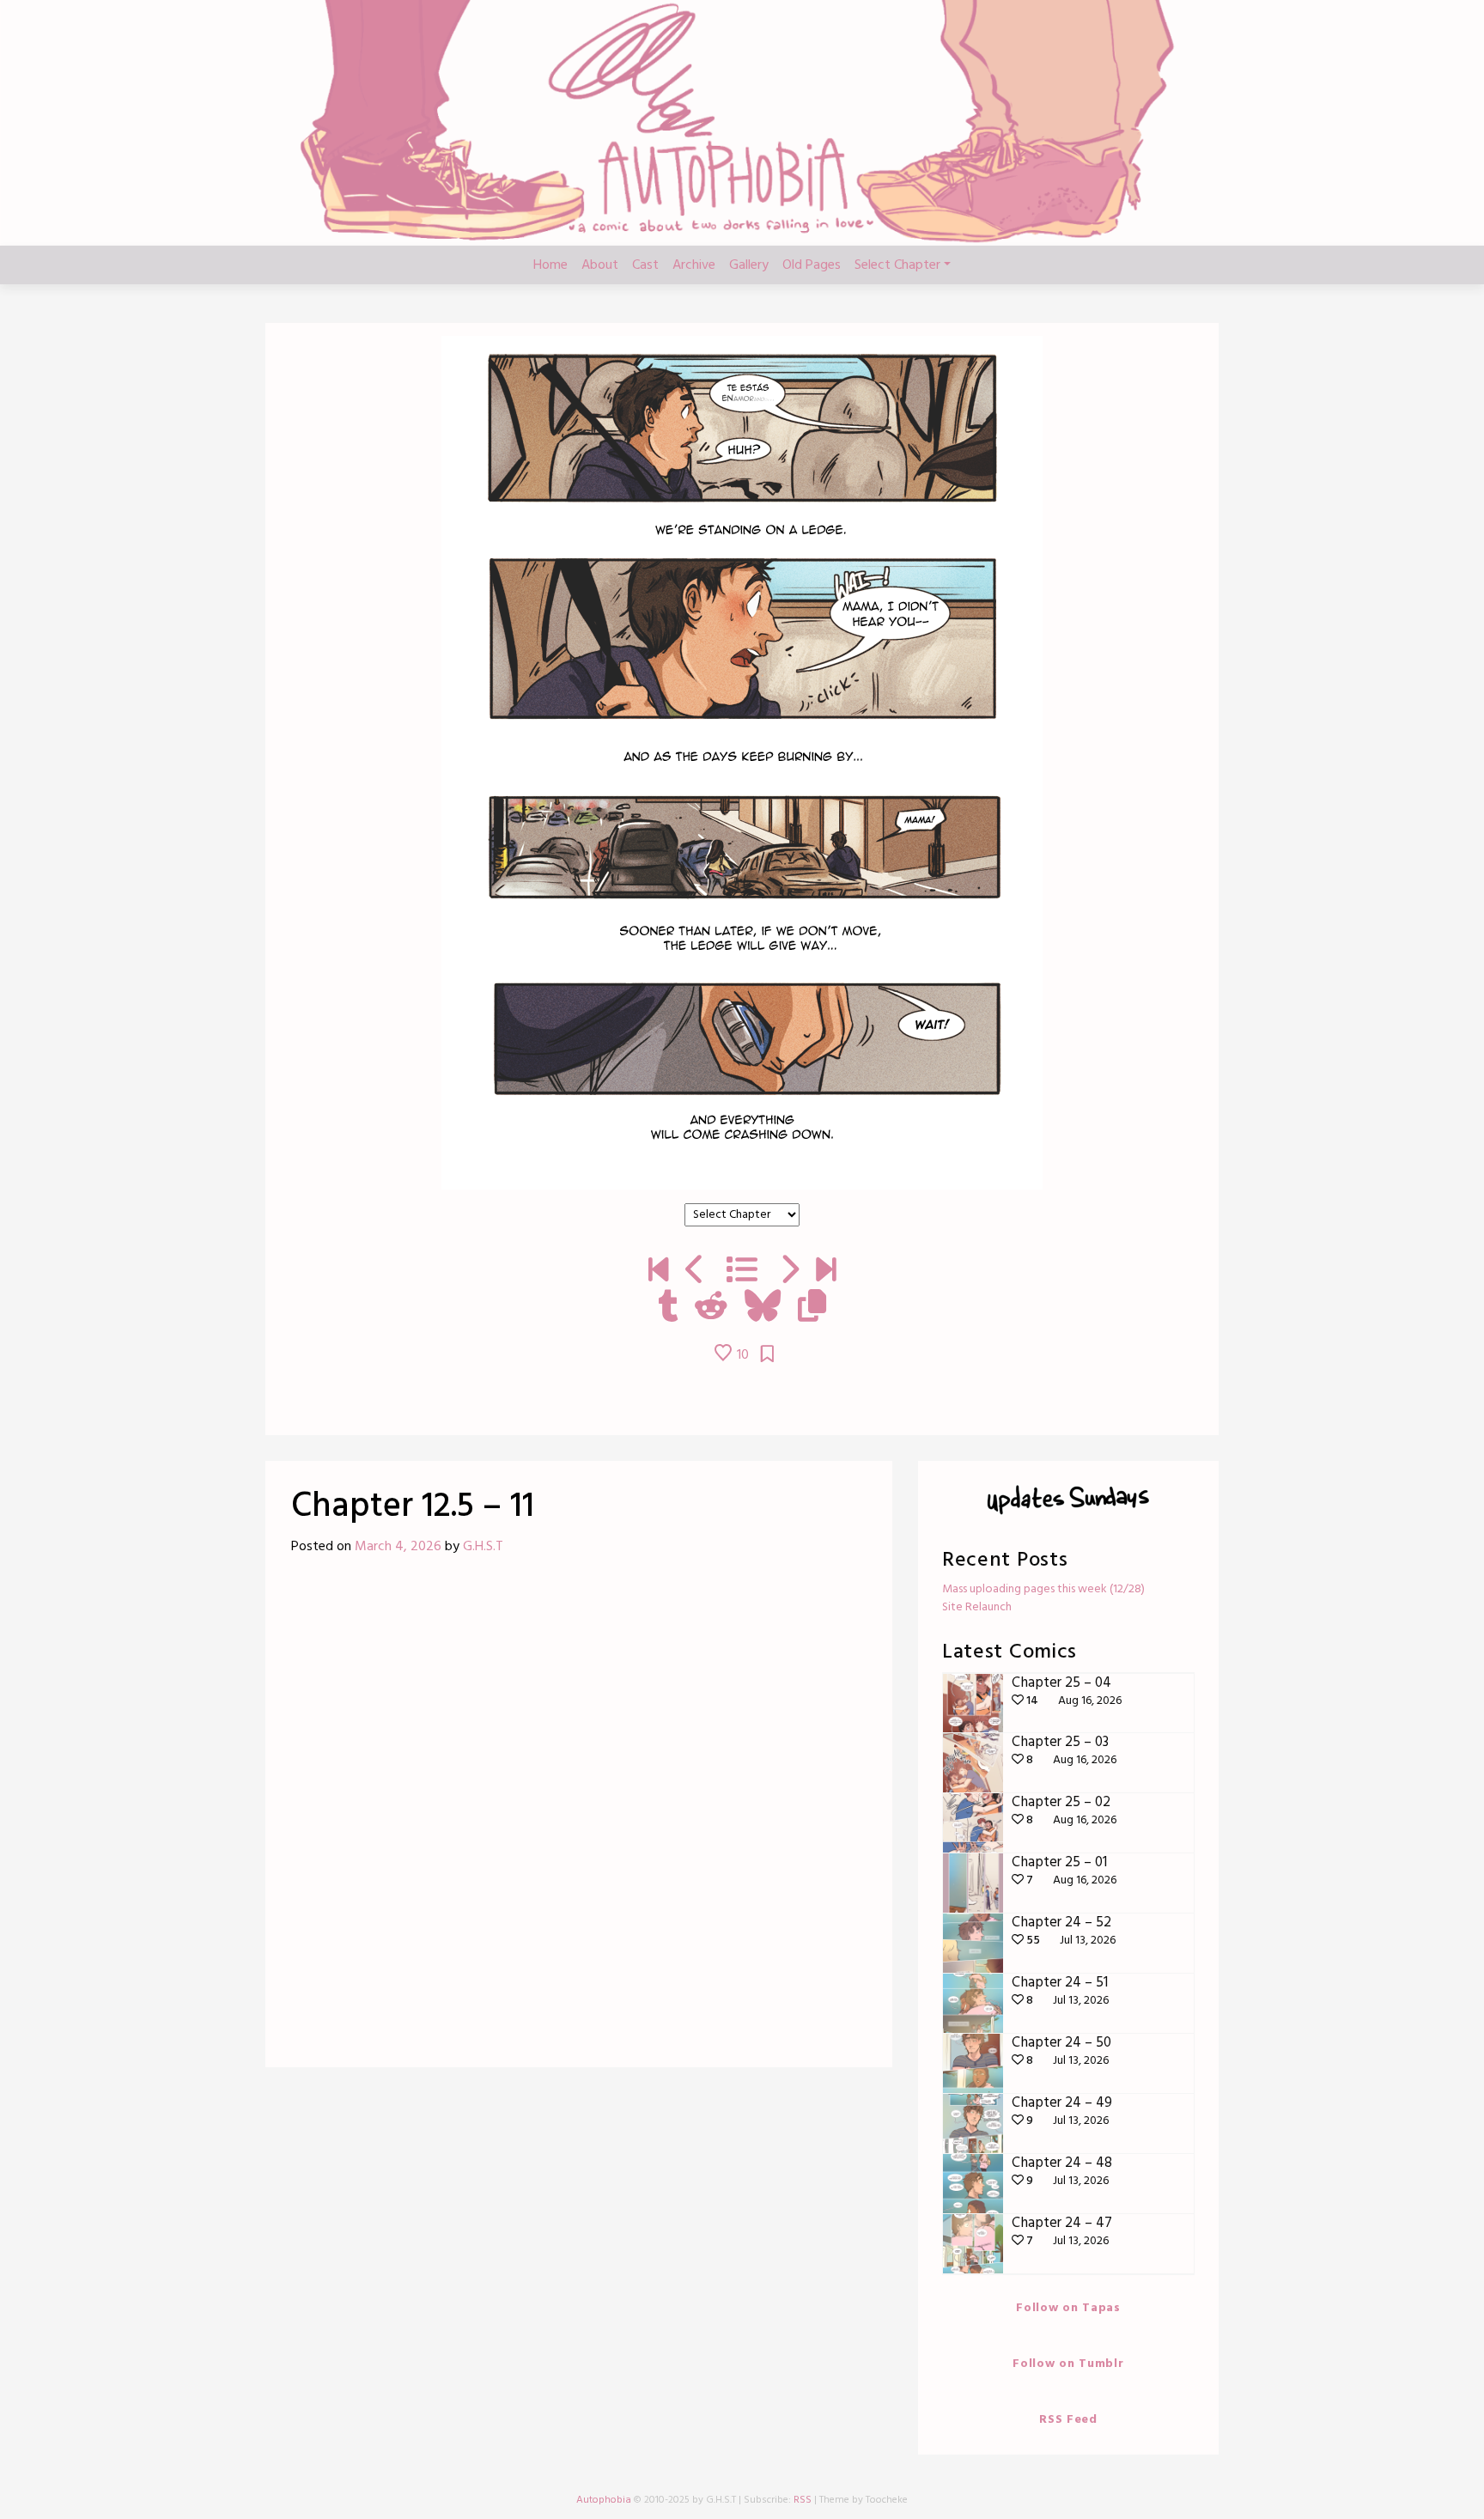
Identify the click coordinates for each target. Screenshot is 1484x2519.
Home (550, 265)
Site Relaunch (977, 1607)
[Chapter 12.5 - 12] (789, 1272)
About (600, 265)
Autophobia (604, 2500)
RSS (803, 2500)
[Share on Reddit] (711, 1308)
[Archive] (742, 1272)
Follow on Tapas (1068, 2308)
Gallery (749, 265)
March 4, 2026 (398, 1547)
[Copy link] (812, 1308)
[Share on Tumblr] (668, 1308)
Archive (694, 265)
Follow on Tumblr (1068, 2364)
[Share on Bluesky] (763, 1308)
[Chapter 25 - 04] (826, 1272)
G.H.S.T (483, 1547)
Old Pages (812, 265)
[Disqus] (579, 1818)
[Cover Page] (658, 1272)
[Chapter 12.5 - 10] (695, 1272)
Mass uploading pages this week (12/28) (1043, 1589)
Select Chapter (897, 265)
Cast (645, 265)
